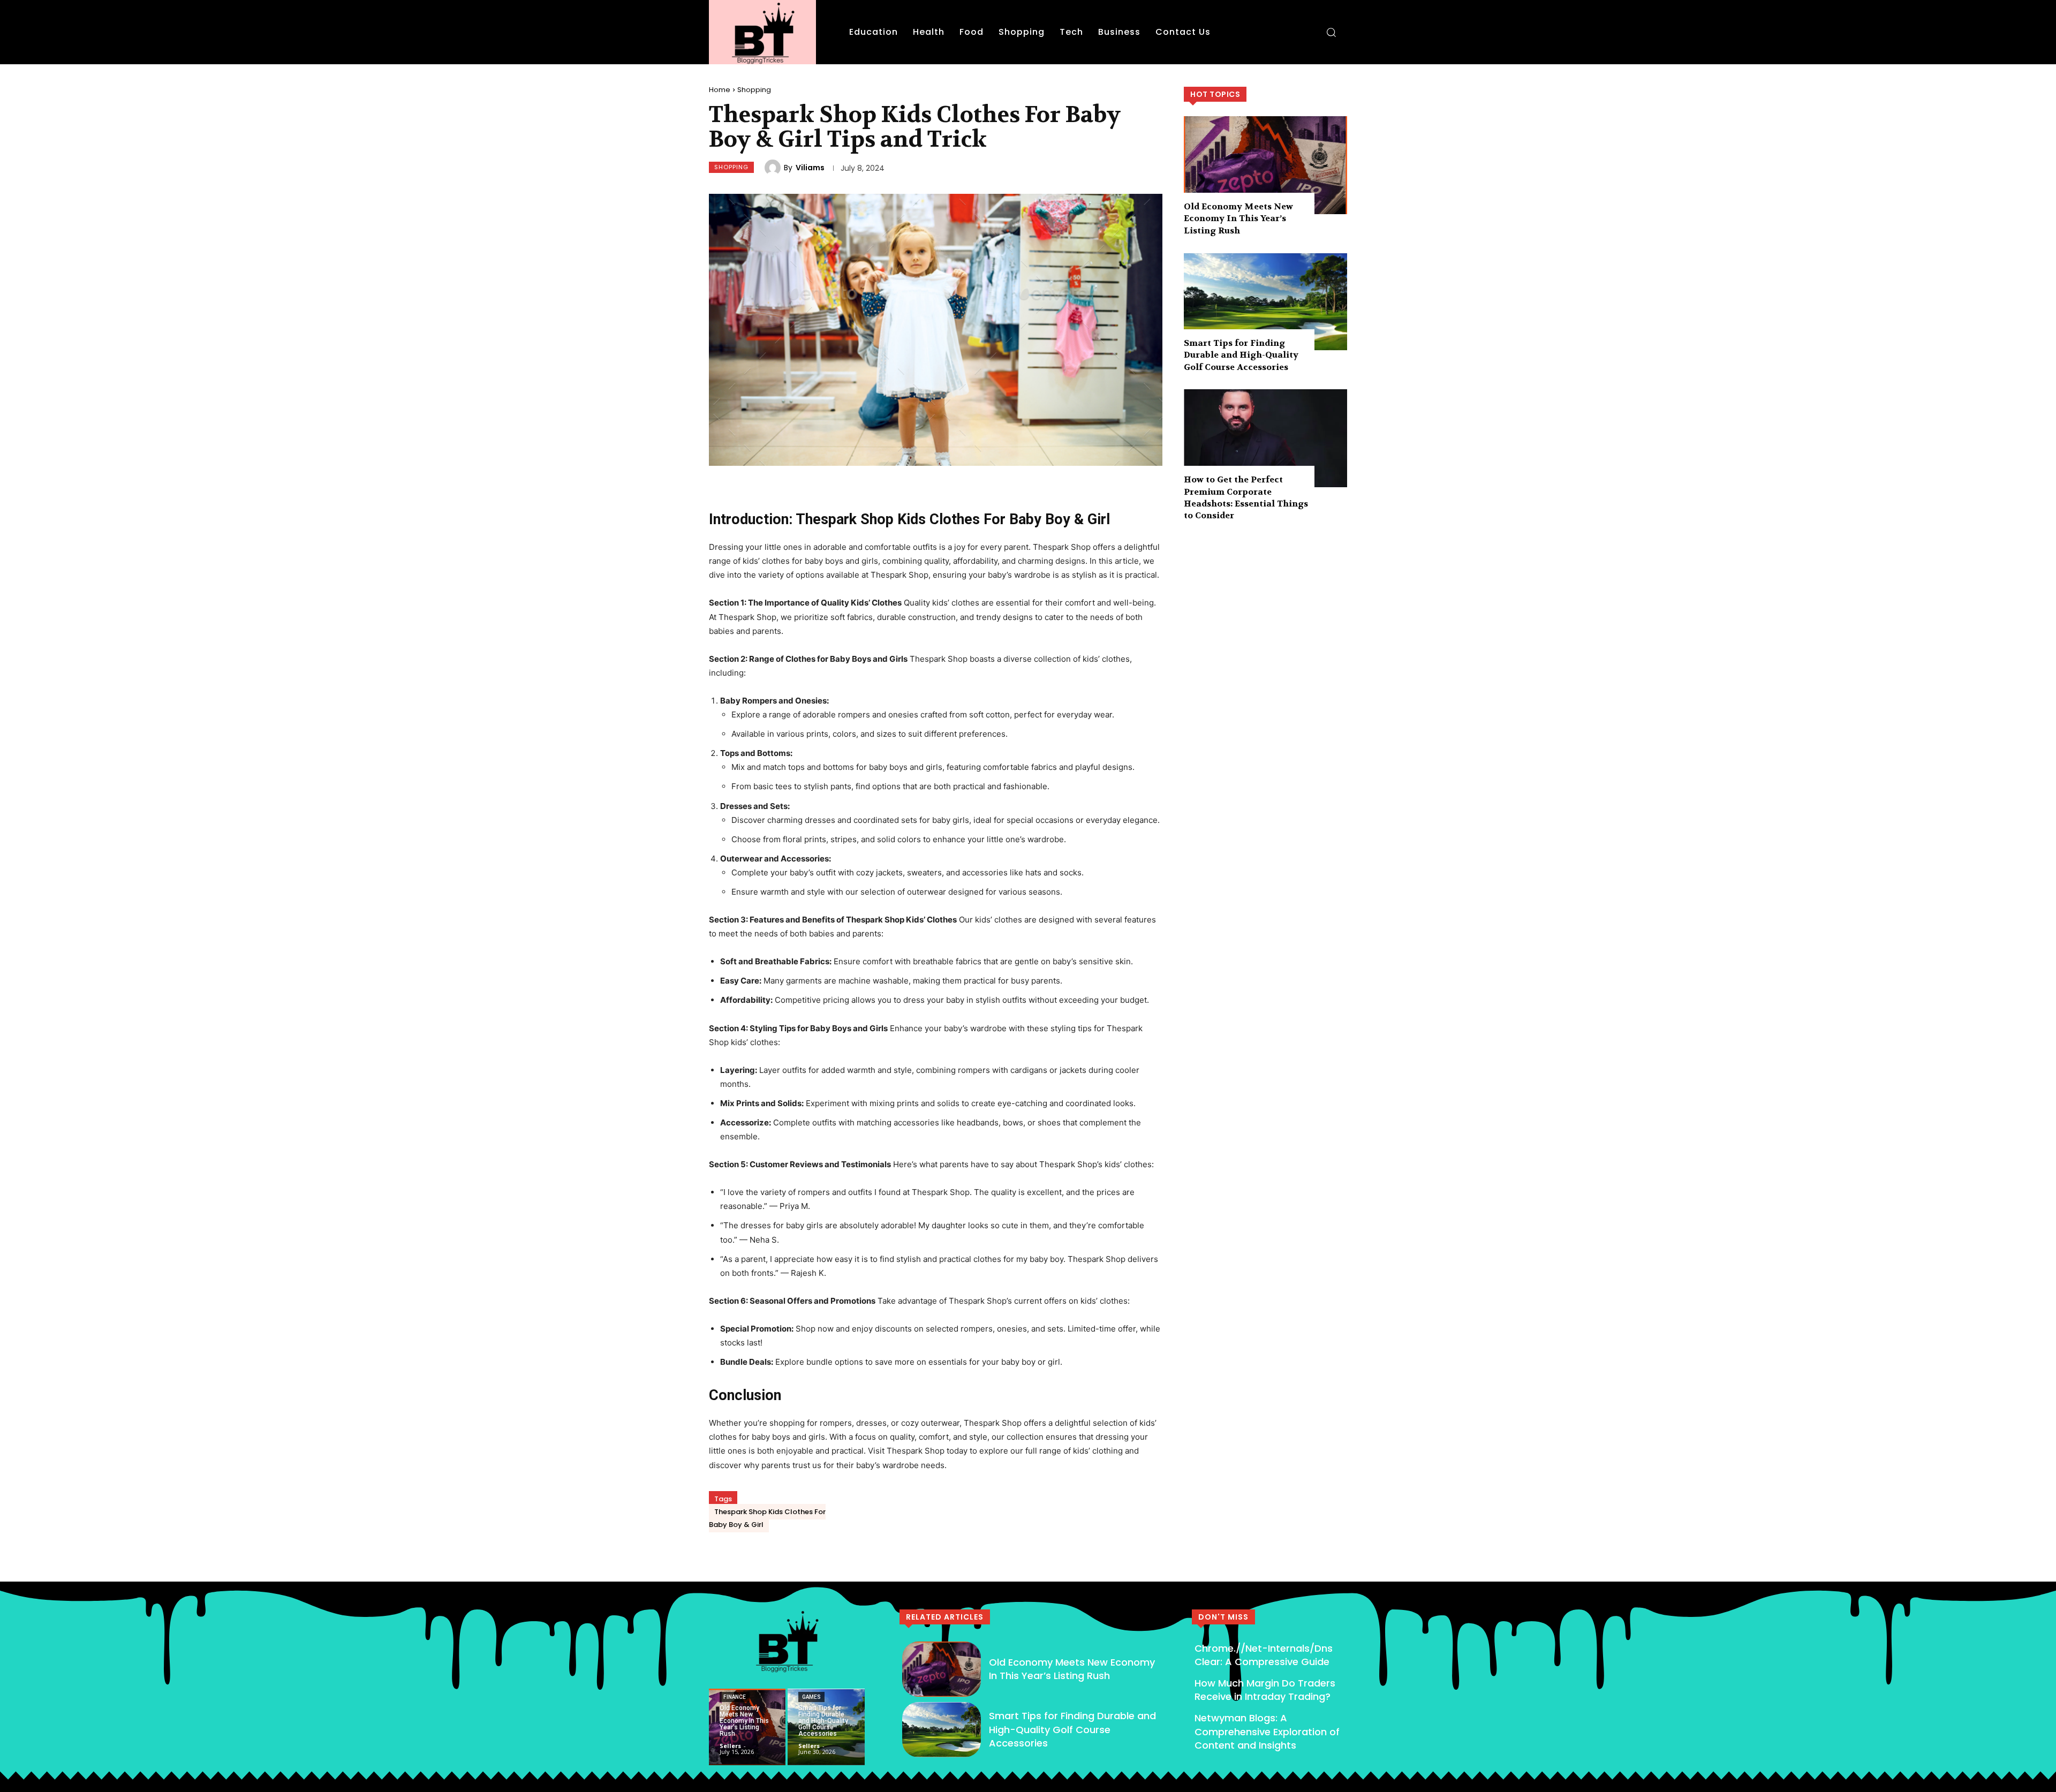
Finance (735, 1697)
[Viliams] (774, 168)
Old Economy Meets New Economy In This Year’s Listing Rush (1238, 218)
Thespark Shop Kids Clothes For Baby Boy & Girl (767, 1518)
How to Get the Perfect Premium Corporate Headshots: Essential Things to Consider (1246, 497)
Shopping (754, 90)
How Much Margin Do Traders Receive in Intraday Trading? (1265, 1690)
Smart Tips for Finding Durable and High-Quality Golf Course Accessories (1241, 355)
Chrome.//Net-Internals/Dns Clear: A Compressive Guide (1264, 1655)
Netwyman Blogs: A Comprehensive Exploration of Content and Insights (1267, 1731)
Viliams (810, 168)
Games (811, 1697)
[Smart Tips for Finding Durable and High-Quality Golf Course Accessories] (1265, 302)
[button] (1331, 32)
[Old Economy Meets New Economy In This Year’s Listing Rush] (1265, 165)
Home (720, 90)
